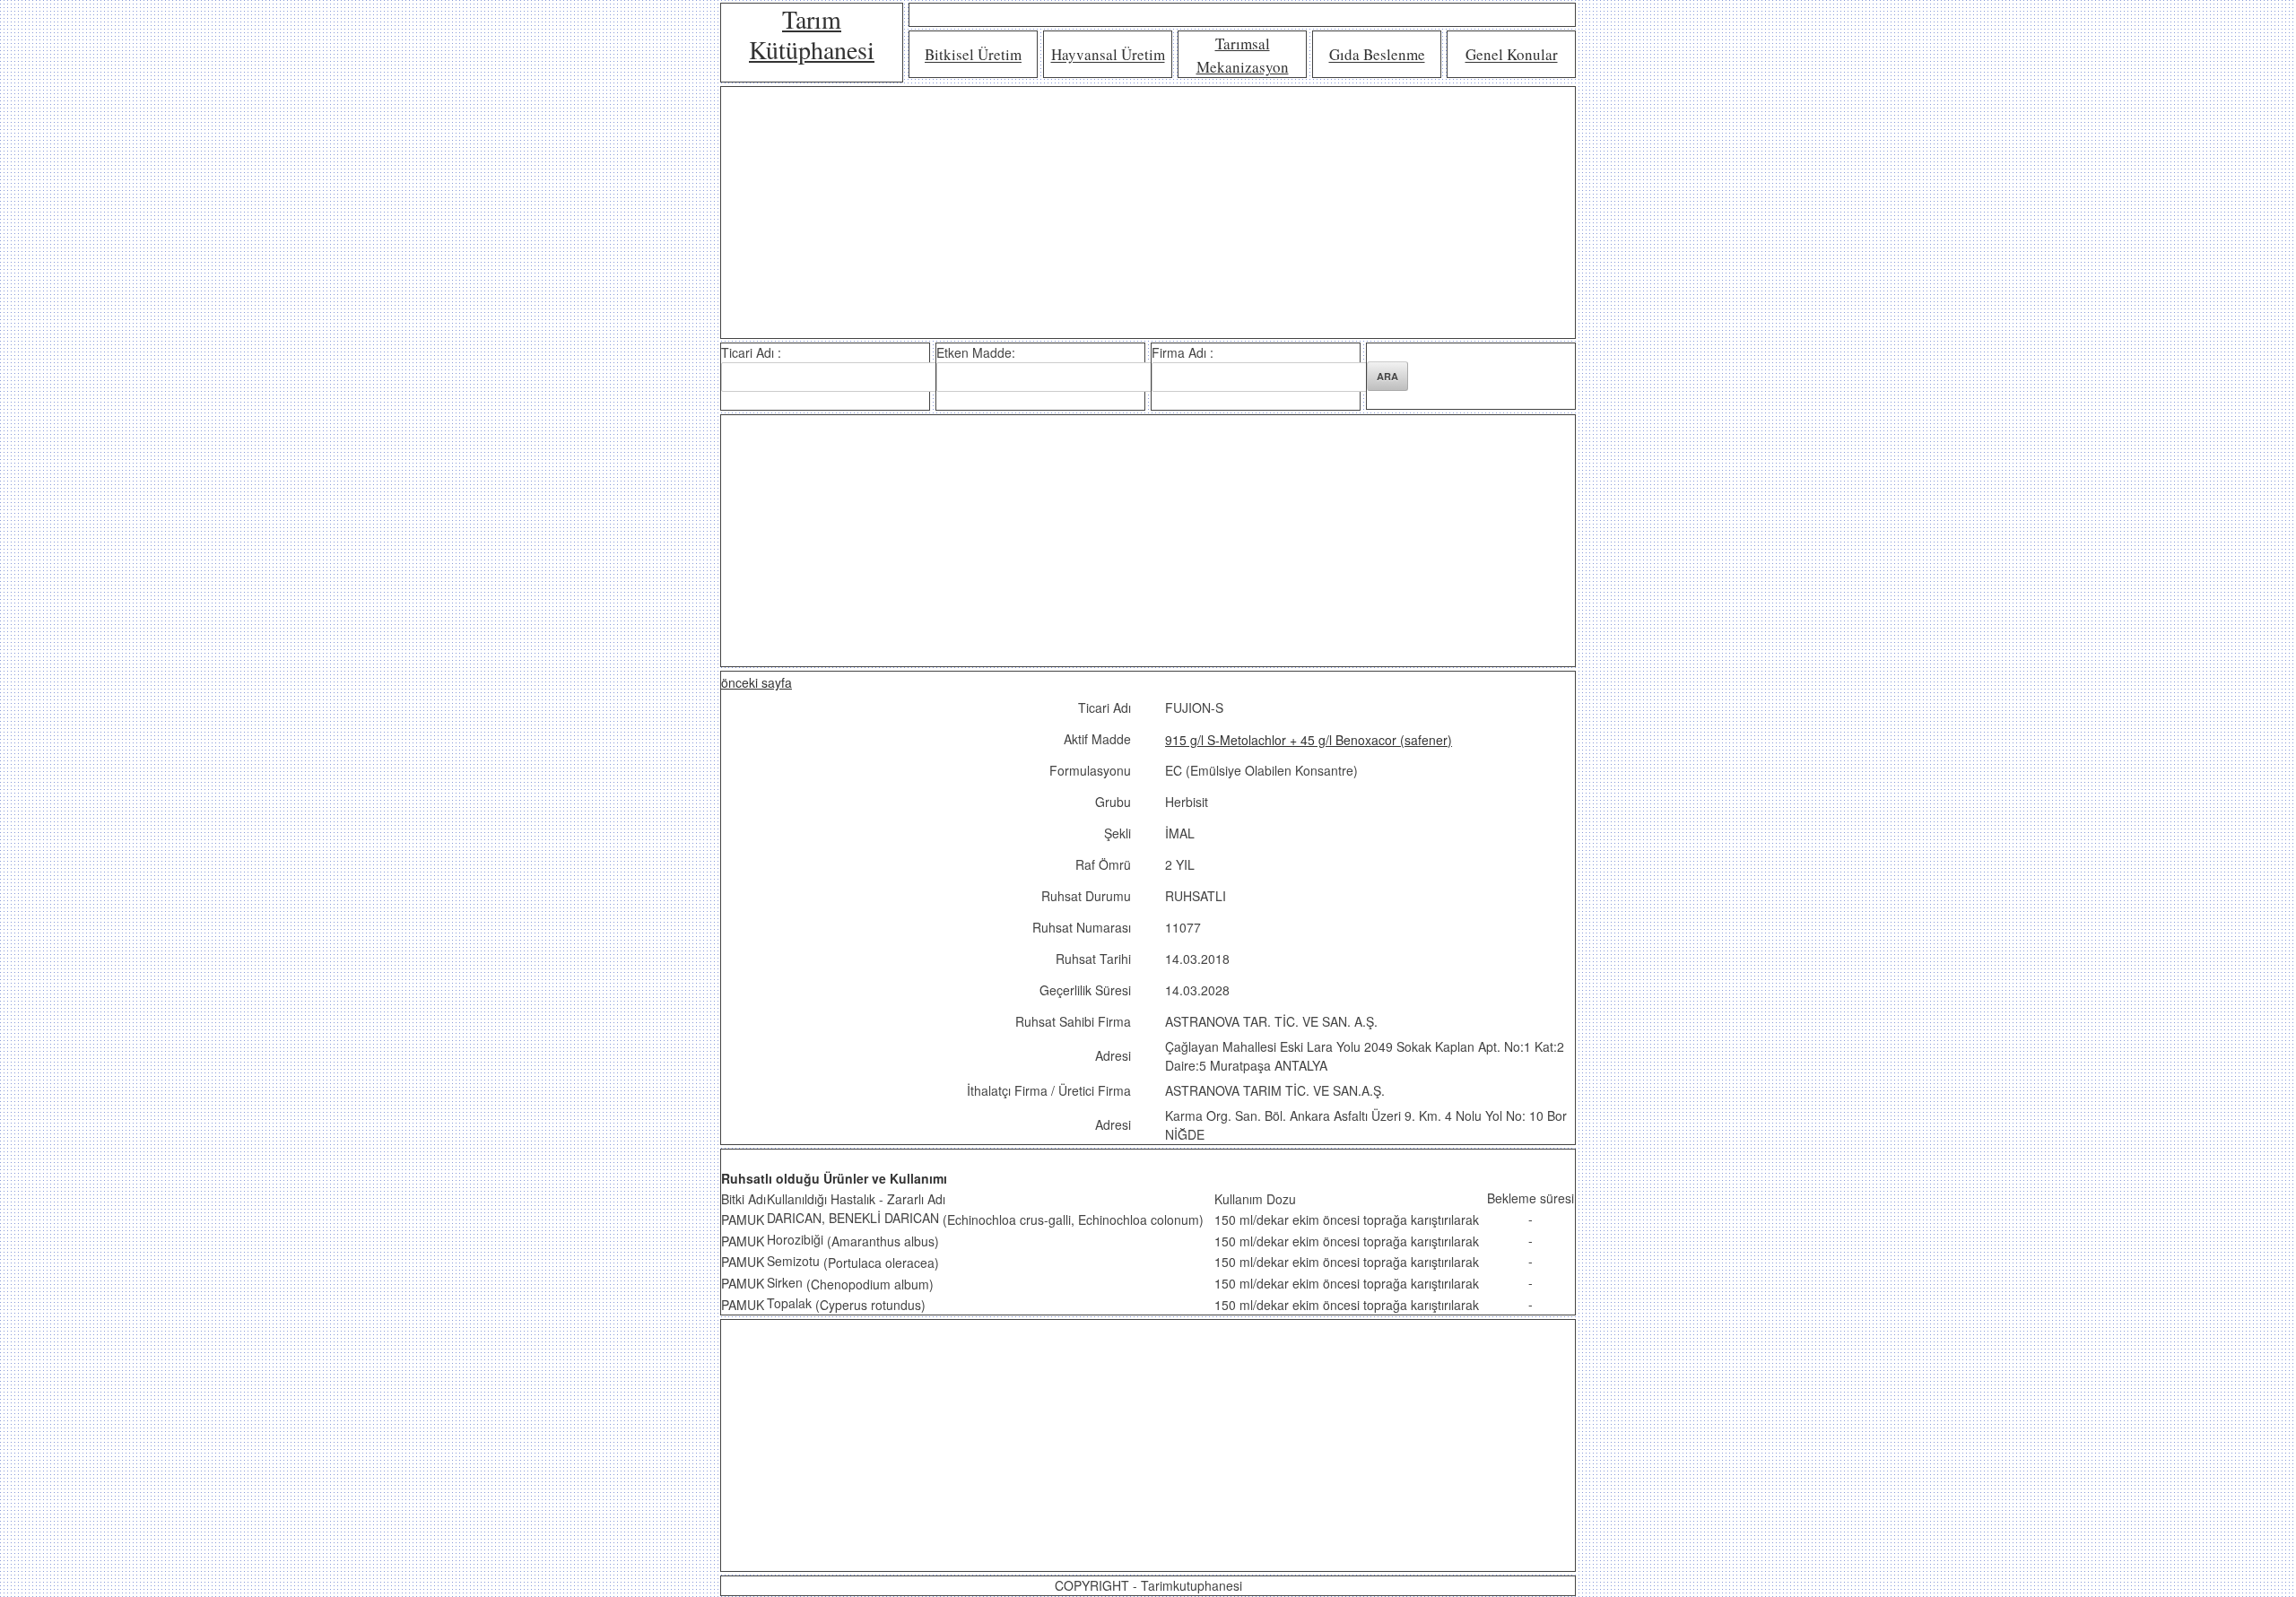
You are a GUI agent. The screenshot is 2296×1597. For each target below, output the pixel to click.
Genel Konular (1512, 55)
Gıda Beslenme (1377, 55)
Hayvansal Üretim (1108, 55)
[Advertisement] (1148, 213)
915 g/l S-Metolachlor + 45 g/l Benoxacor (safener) (1309, 740)
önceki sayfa (757, 682)
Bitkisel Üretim (973, 55)
